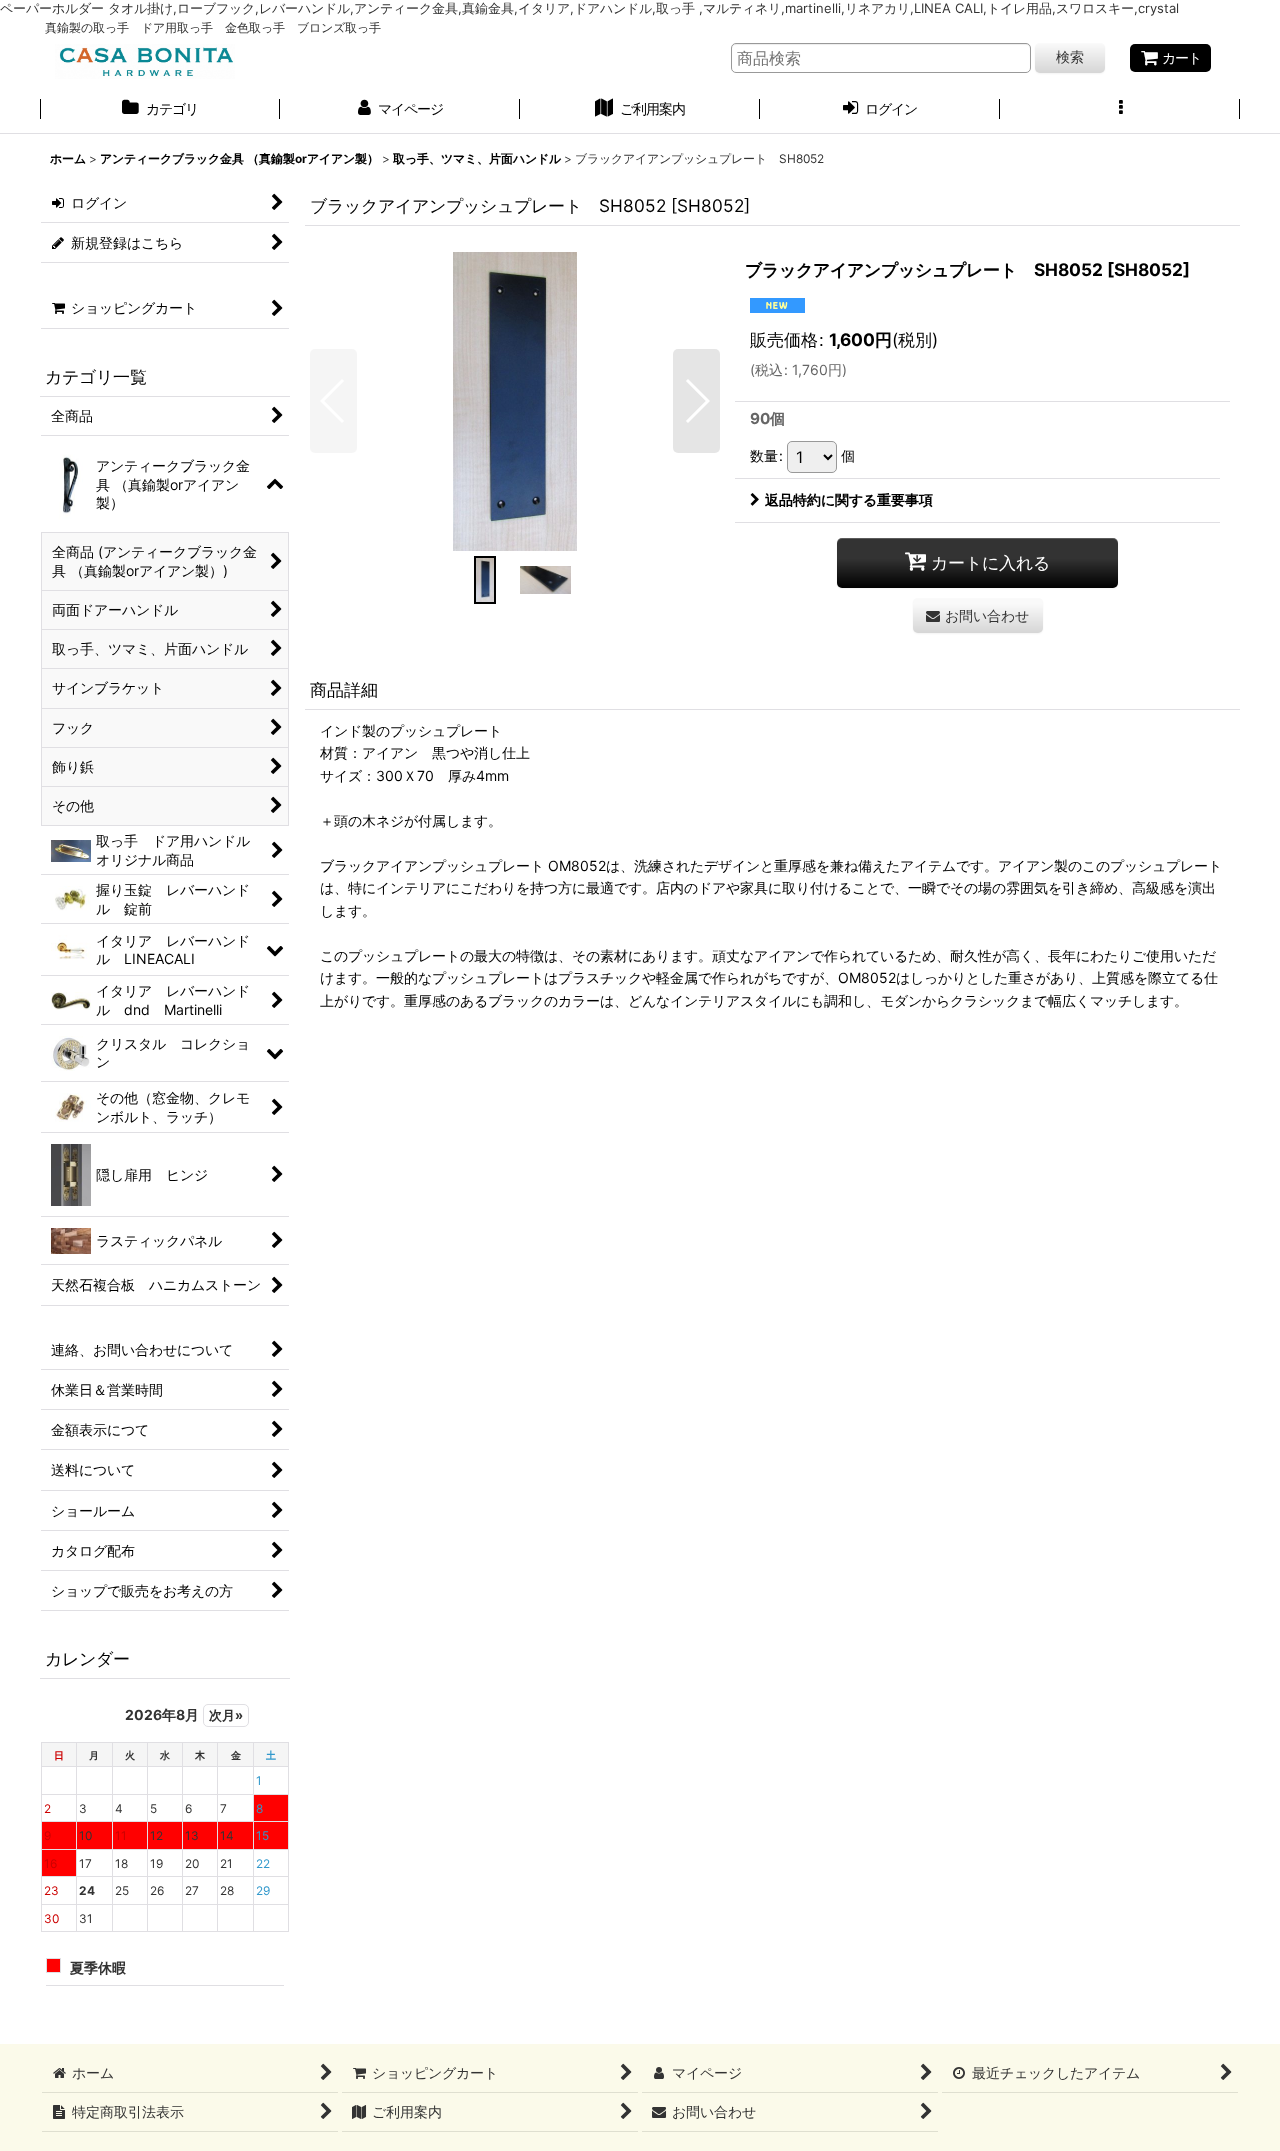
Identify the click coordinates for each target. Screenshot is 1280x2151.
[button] (1120, 111)
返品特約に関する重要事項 (849, 499)
